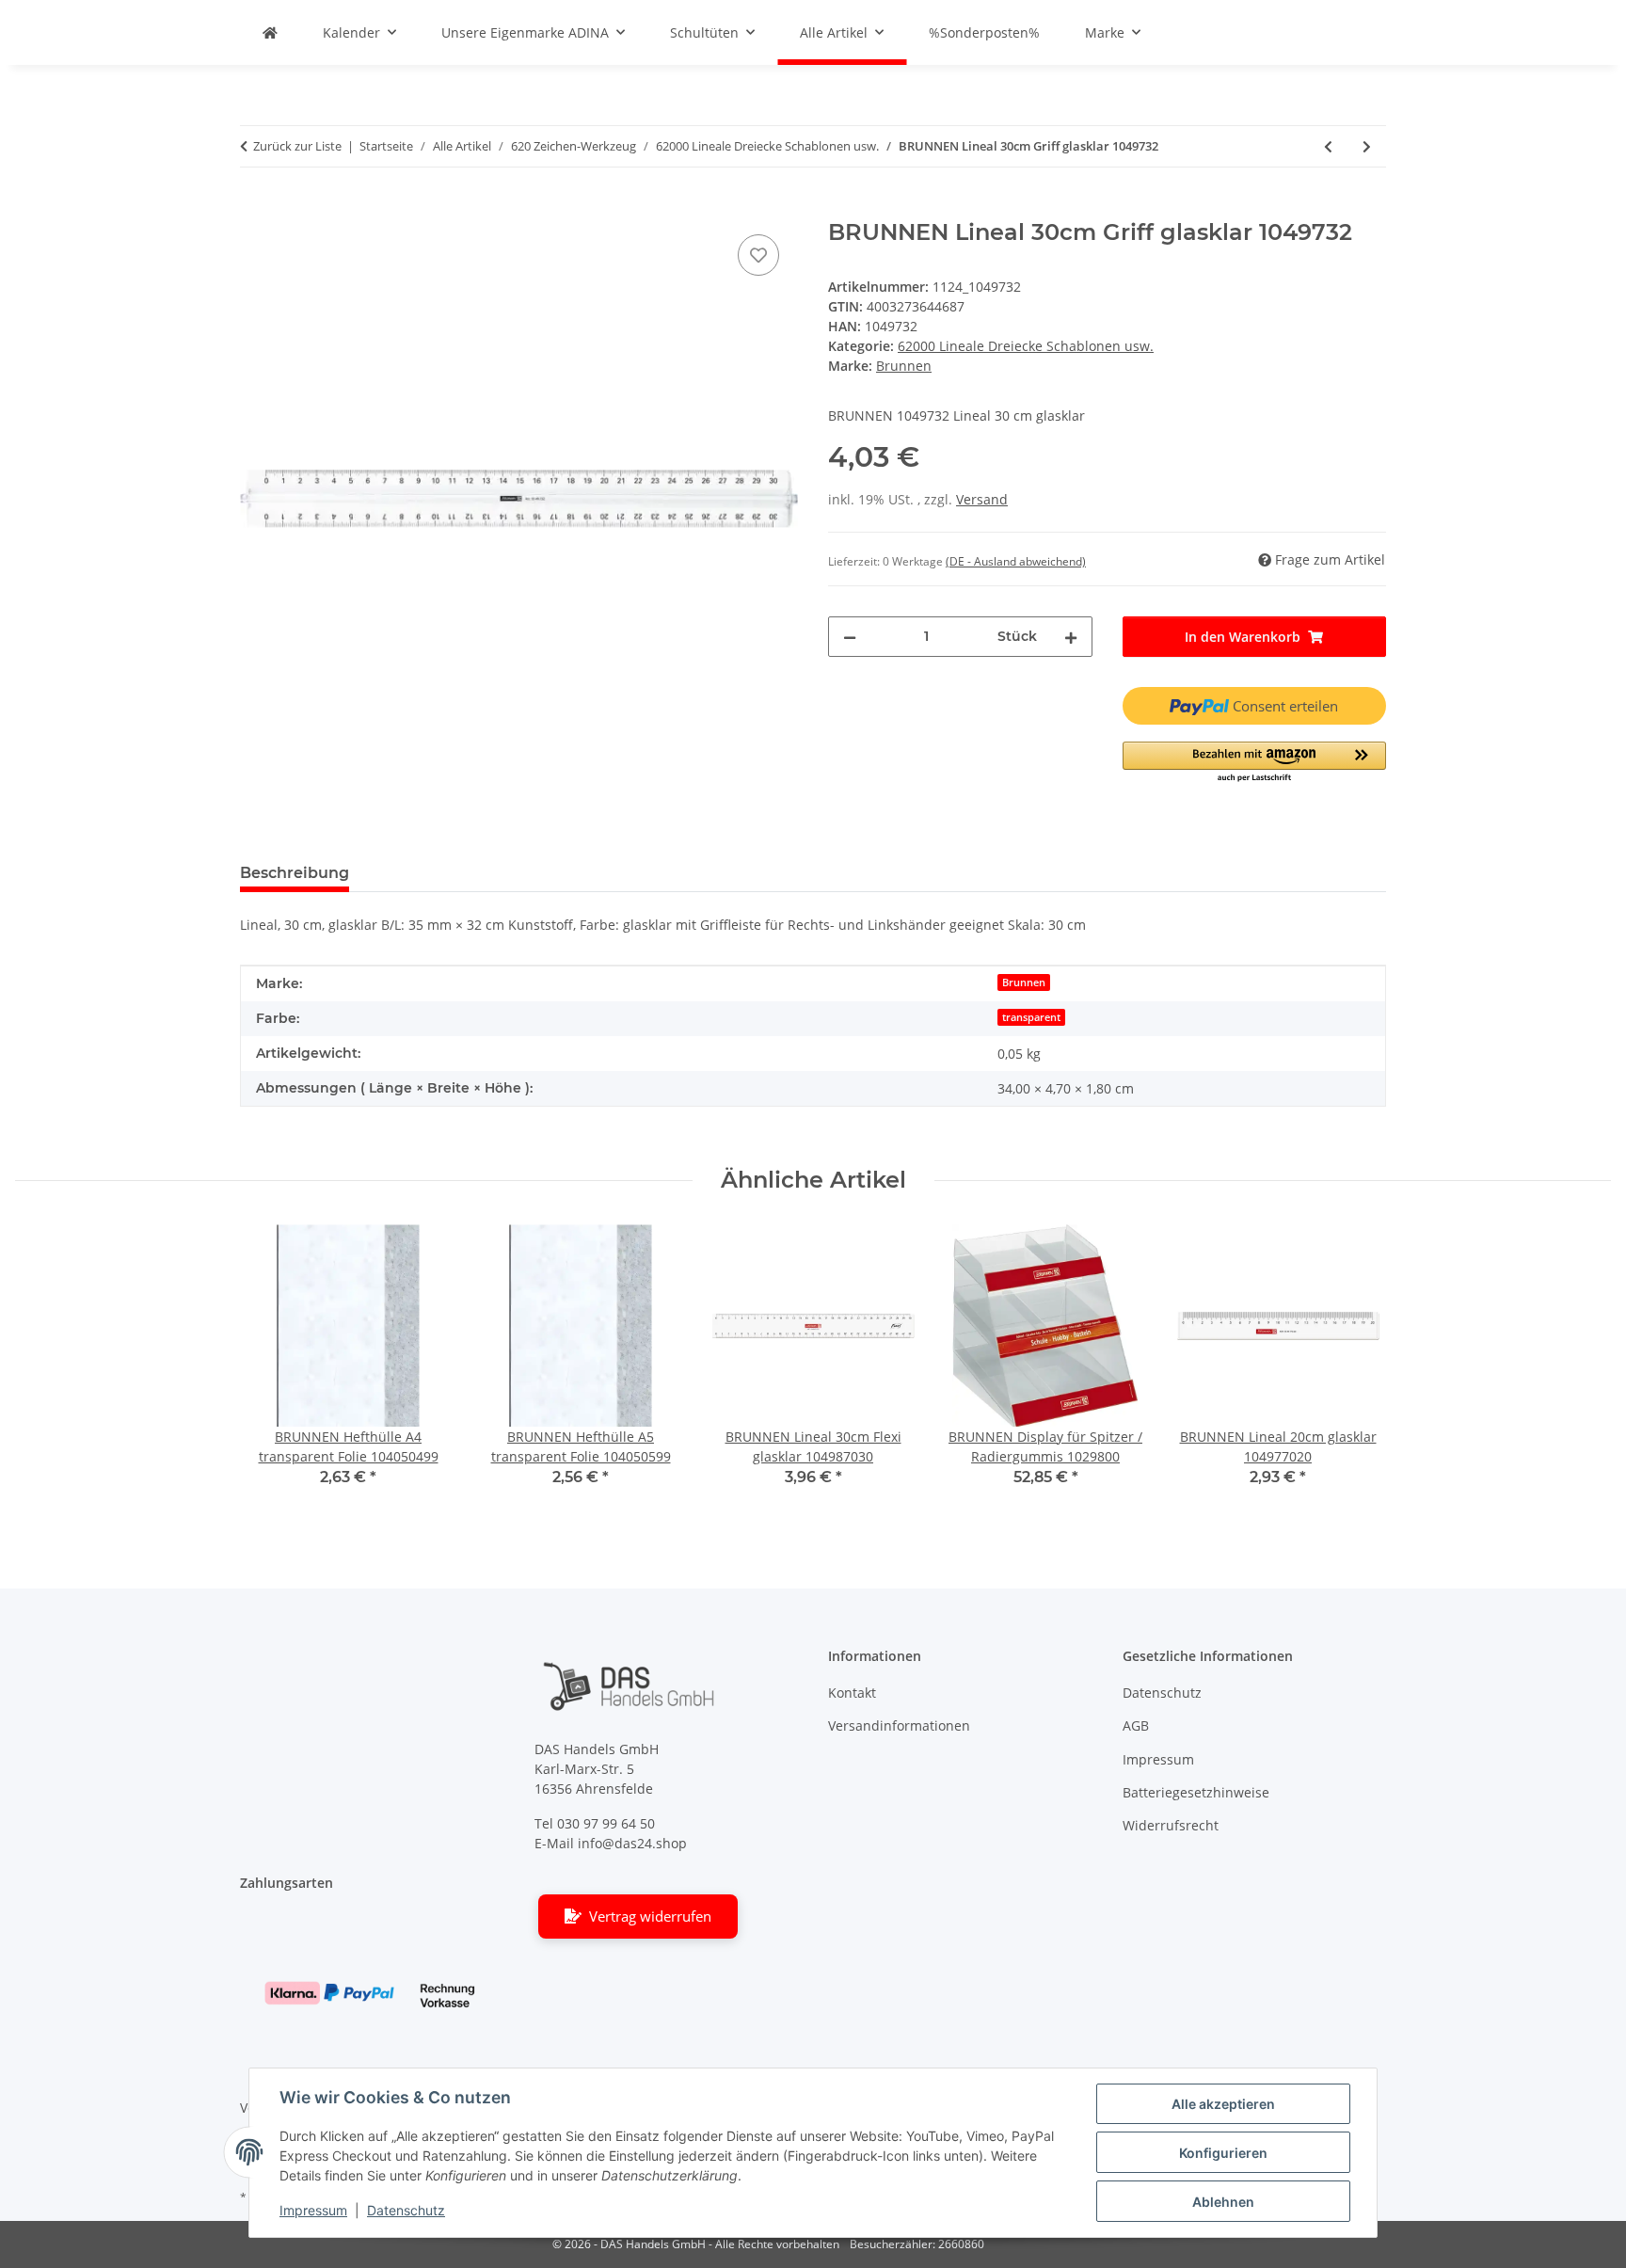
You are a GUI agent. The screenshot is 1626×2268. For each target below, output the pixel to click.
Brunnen (1024, 982)
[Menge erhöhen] (1071, 637)
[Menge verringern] (850, 637)
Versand (982, 499)
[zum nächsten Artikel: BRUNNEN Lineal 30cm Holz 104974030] (1367, 146)
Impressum (313, 2210)
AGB (1136, 1725)
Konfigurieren (1223, 2153)
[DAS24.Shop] (270, 32)
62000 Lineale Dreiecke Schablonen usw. (1026, 346)
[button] (1255, 763)
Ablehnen (1223, 2202)
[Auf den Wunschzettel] (758, 255)
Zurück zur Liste (297, 146)
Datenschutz (406, 2210)
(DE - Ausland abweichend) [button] (1016, 561)
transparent (1031, 1017)
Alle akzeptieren (1223, 2104)
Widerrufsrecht (1171, 1825)
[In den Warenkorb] (255, 209)
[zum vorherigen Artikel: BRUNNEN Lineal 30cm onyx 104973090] (1328, 146)
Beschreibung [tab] (295, 873)
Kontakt (852, 1693)
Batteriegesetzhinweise (1196, 1792)
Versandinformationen (899, 1725)
